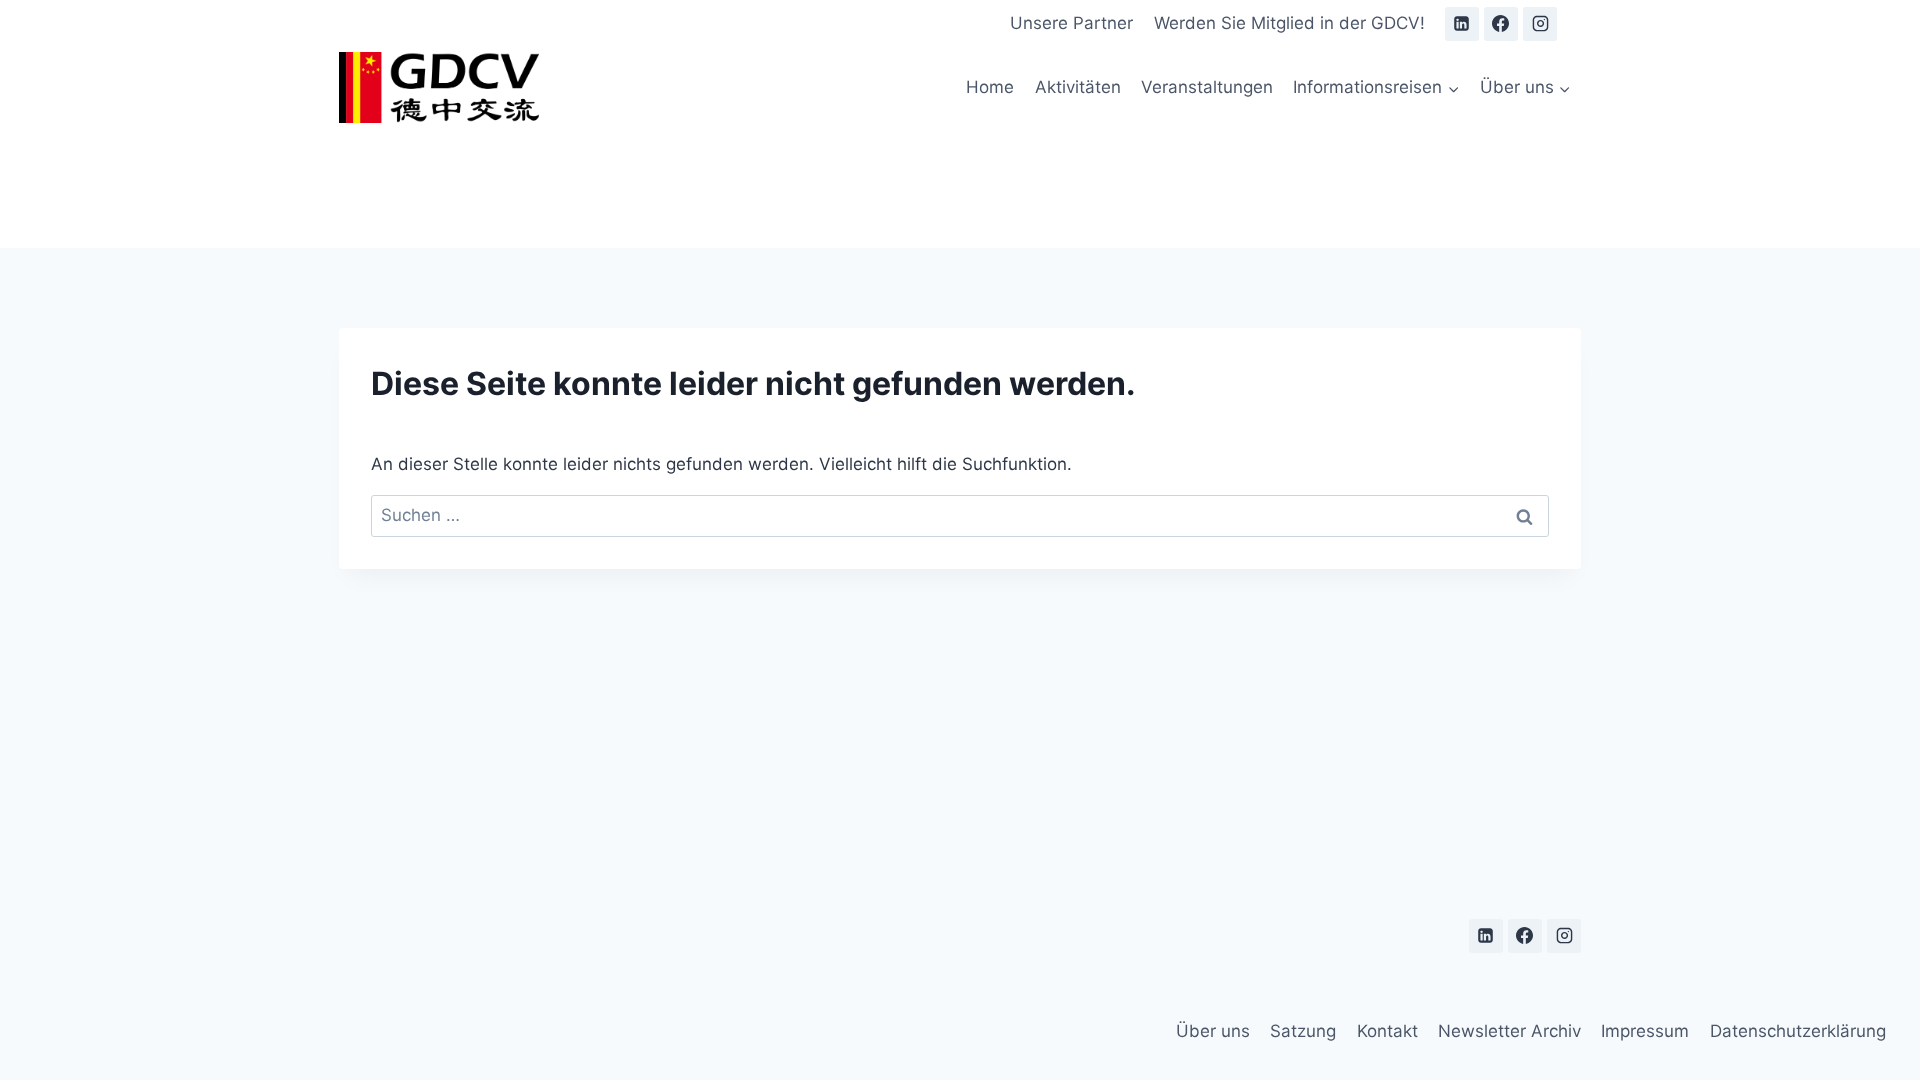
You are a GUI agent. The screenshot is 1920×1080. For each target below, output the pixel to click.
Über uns (1213, 1031)
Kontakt (1387, 1031)
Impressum (1645, 1031)
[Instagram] (1540, 24)
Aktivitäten (1078, 87)
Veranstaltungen (1207, 87)
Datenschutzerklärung (1798, 1031)
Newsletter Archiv (1509, 1031)
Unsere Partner (1071, 23)
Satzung (1303, 1031)
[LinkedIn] (1462, 24)
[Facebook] (1501, 24)
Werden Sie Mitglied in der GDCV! (1289, 23)
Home (990, 87)
